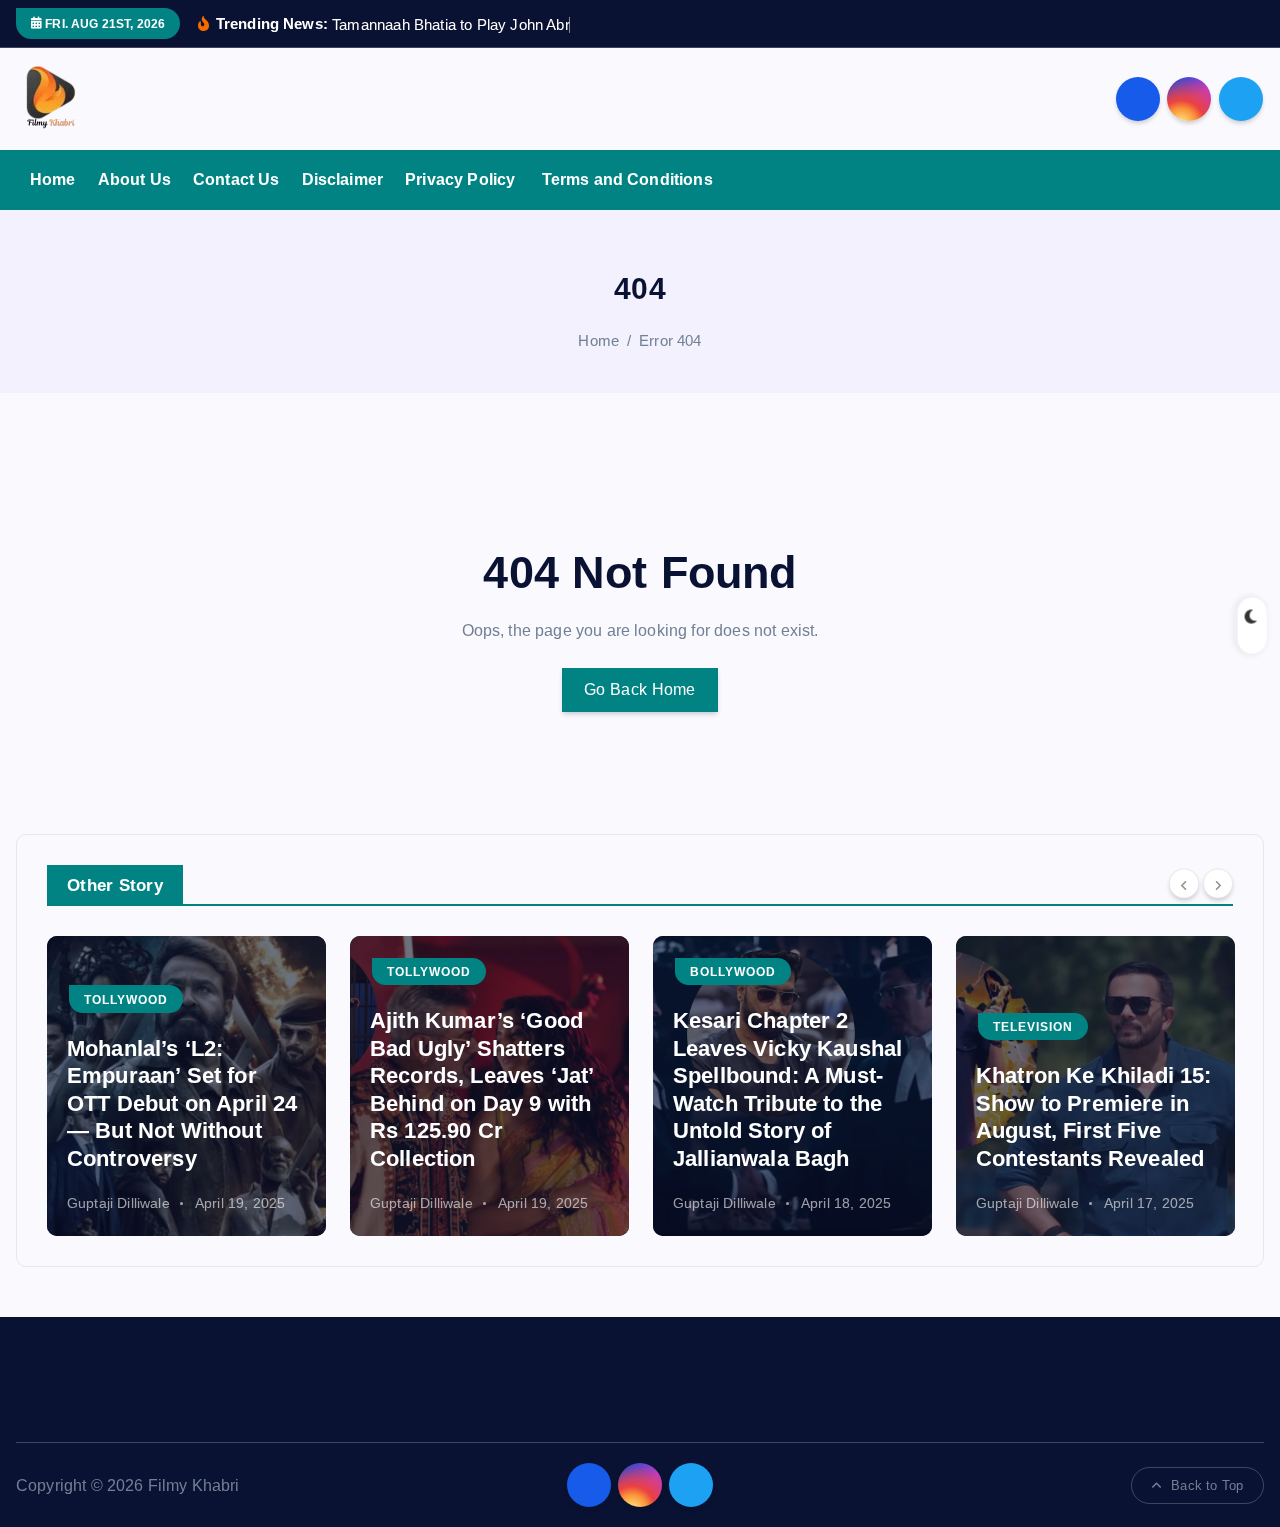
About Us (134, 179)
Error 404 (670, 340)
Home (53, 179)
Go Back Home (640, 689)
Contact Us (236, 179)
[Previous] (1184, 884)
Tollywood (126, 1000)
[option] (186, 1086)
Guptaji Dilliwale (118, 1203)
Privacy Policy (462, 179)
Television (1033, 1027)
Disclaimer (343, 179)
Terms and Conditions (627, 179)
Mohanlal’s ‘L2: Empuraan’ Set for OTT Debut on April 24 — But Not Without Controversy (182, 1103)
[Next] (1218, 884)
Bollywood (733, 972)
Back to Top (1207, 1485)
